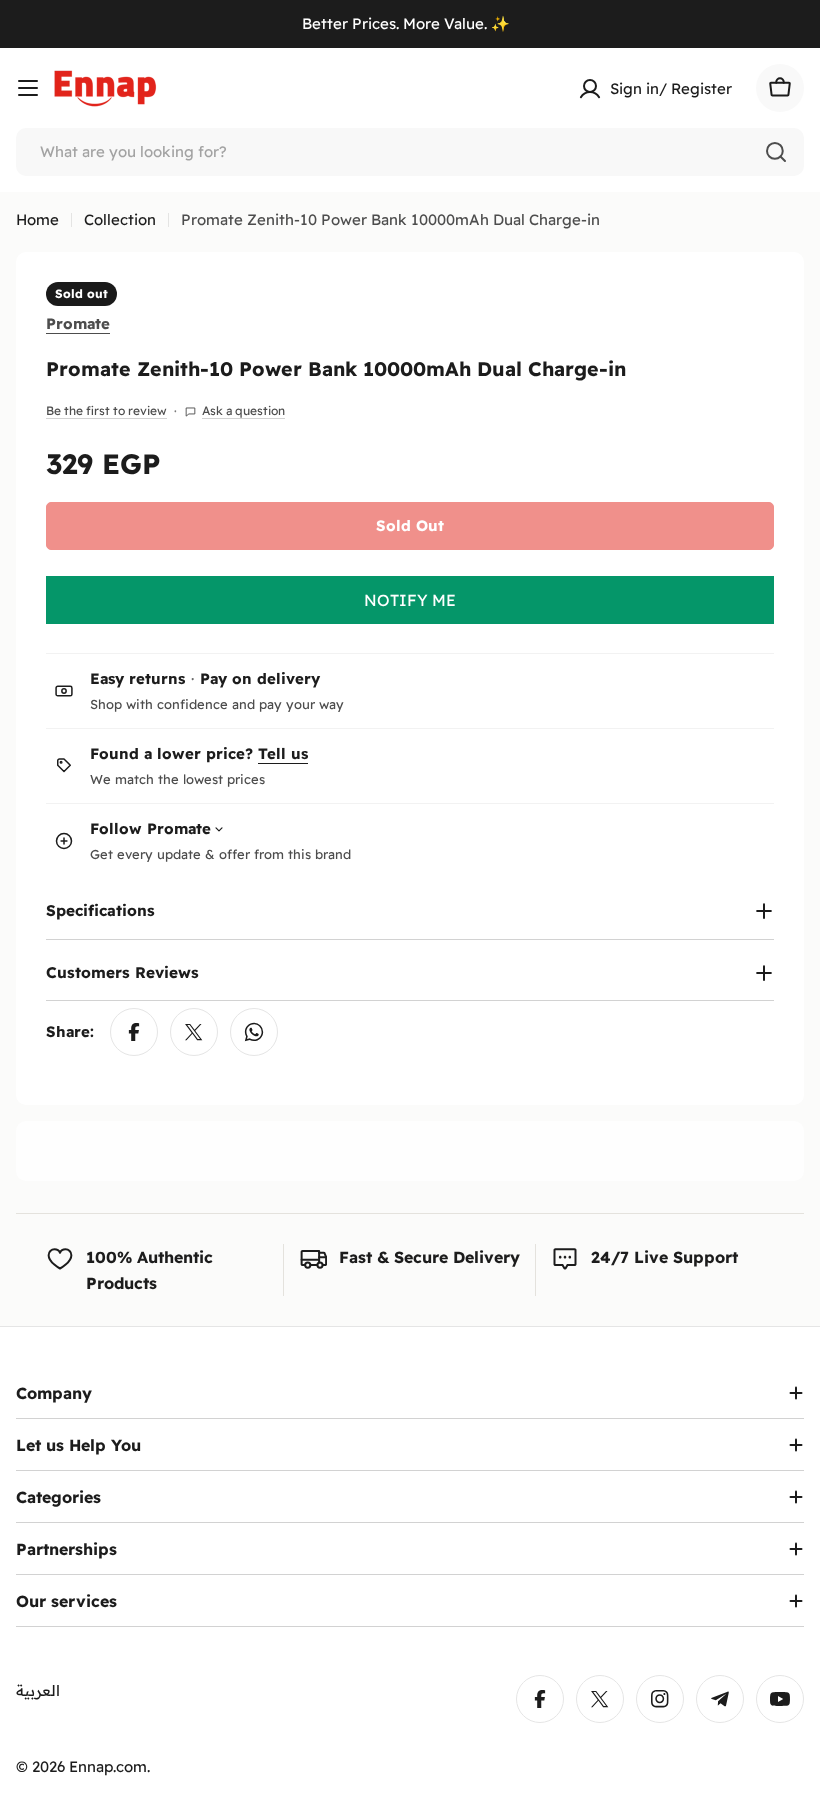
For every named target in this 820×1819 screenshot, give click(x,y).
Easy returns (137, 678)
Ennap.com (108, 1766)
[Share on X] (194, 1032)
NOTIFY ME (410, 600)
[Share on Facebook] (134, 1032)
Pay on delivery (260, 678)
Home (37, 219)
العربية (38, 1690)
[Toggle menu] (28, 88)
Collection (120, 219)
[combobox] (410, 152)
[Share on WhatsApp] (254, 1032)
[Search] (776, 152)
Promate (78, 323)
